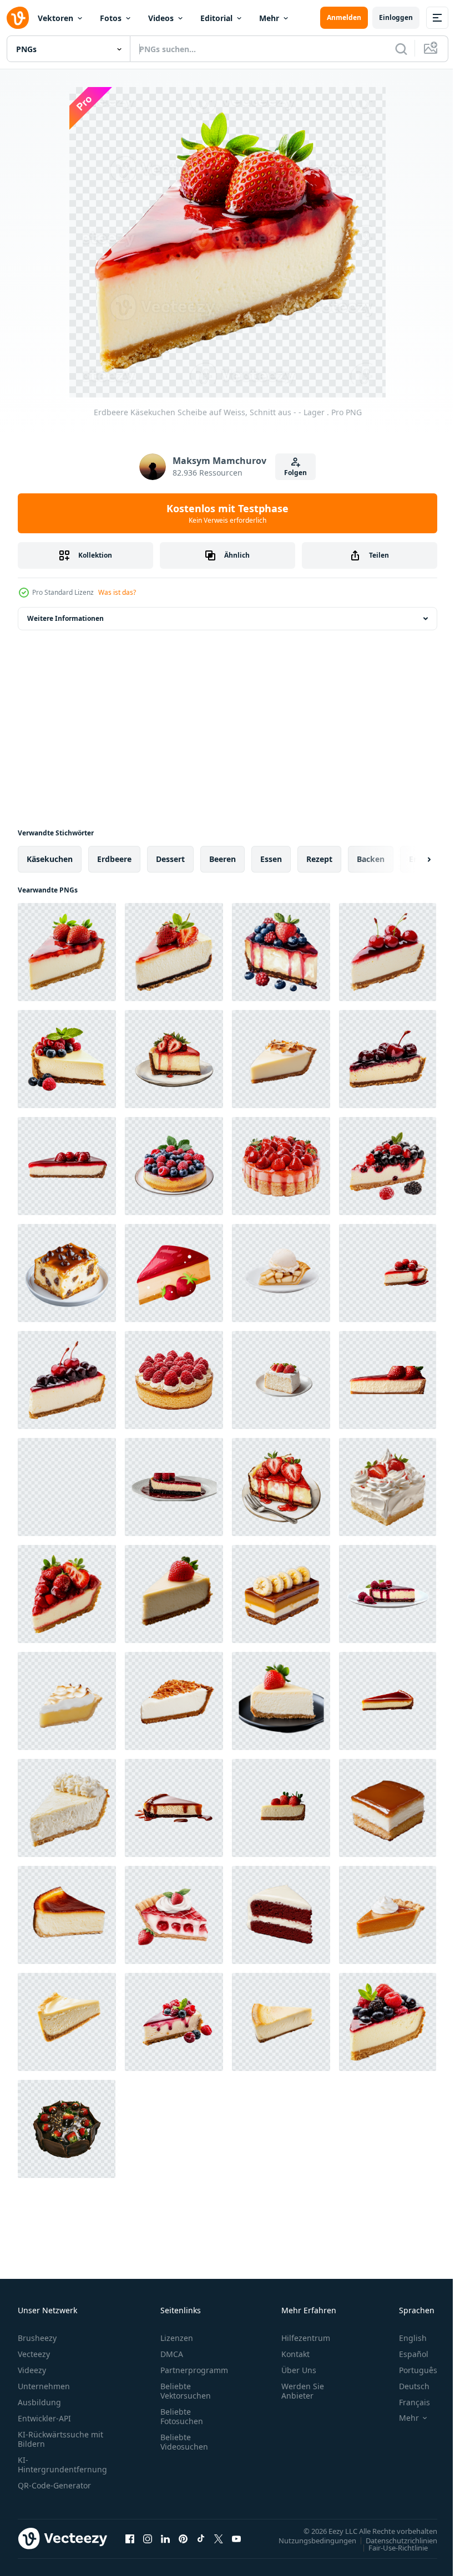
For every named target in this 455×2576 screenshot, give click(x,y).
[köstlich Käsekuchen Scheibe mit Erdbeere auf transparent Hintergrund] (281, 1701)
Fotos (111, 18)
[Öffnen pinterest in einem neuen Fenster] (183, 2538)
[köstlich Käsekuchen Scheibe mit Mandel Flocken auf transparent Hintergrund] (174, 1701)
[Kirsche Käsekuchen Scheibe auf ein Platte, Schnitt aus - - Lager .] (388, 1059)
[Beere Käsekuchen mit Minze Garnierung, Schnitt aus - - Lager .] (174, 1166)
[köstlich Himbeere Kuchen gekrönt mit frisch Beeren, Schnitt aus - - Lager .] (174, 1380)
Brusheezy (37, 2338)
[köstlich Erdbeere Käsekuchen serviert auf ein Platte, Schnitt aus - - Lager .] (281, 1487)
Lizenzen (177, 2338)
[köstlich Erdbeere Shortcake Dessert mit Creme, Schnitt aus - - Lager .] (388, 1487)
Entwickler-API (44, 2418)
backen (371, 859)
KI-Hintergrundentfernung (62, 2465)
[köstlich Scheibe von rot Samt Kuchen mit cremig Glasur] (281, 1915)
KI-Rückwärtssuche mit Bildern (60, 2439)
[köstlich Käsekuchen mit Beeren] (174, 2022)
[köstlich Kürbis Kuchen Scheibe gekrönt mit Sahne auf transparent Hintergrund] (388, 1915)
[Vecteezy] (18, 18)
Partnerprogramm (194, 2370)
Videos (161, 18)
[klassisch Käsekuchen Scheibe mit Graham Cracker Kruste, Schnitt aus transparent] (67, 2022)
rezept (319, 859)
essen (271, 859)
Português (410, 2370)
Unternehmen (44, 2386)
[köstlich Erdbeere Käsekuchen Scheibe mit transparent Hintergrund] (67, 1166)
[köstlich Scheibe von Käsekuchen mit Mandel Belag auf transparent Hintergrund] (281, 1059)
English (405, 2338)
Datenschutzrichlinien (393, 2540)
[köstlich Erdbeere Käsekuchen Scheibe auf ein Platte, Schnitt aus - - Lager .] (67, 1594)
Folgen (295, 473)
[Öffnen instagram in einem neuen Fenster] (148, 2538)
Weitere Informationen (65, 618)
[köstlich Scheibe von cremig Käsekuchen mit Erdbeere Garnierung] (174, 1594)
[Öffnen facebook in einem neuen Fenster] (130, 2538)
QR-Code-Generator (54, 2485)
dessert (170, 859)
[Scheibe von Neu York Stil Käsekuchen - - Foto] (281, 2022)
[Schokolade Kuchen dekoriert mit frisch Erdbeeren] (67, 2129)
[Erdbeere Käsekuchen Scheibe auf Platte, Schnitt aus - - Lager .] (174, 1059)
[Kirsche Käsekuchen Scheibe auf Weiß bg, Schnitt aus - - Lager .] (388, 952)
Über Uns (299, 2370)
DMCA (172, 2354)
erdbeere (114, 859)
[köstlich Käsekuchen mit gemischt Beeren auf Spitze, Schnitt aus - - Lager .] (388, 2022)
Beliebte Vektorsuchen (186, 2391)
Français (406, 2402)
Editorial (216, 18)
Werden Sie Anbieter (303, 2391)
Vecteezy (34, 2354)
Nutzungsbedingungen (309, 2540)
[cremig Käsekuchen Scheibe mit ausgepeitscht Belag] (67, 1808)
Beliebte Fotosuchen (182, 2416)
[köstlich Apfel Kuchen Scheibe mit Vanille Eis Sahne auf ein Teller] (281, 1273)
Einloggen (396, 17)
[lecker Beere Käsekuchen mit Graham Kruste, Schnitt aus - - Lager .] (388, 1166)
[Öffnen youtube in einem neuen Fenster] (236, 2538)
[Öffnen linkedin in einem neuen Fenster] (165, 2538)
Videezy (32, 2370)
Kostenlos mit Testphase (228, 513)
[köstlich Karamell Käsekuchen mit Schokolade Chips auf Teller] (67, 1273)
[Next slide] (411, 859)
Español (405, 2354)
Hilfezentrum (306, 2338)
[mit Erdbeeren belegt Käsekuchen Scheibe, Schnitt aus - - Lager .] (174, 952)
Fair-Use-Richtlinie (390, 2547)
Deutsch (406, 2386)
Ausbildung (39, 2402)
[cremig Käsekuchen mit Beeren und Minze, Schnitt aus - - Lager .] (67, 1059)
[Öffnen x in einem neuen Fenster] (219, 2538)
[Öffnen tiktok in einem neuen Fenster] (201, 2538)
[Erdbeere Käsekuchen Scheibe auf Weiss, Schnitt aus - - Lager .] (67, 952)
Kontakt (295, 2354)
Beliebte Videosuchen (184, 2442)
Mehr (269, 18)
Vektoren (55, 18)
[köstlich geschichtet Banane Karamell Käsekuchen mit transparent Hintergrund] (281, 1594)
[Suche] (401, 49)
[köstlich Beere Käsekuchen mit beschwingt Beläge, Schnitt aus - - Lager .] (281, 952)
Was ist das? (117, 592)
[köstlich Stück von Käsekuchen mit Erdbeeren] (174, 1273)
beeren (223, 859)
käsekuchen (50, 859)
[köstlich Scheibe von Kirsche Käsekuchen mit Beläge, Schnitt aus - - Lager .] (67, 1380)
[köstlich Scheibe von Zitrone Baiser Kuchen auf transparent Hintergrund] (67, 1701)
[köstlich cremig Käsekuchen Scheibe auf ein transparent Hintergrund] (67, 1915)
